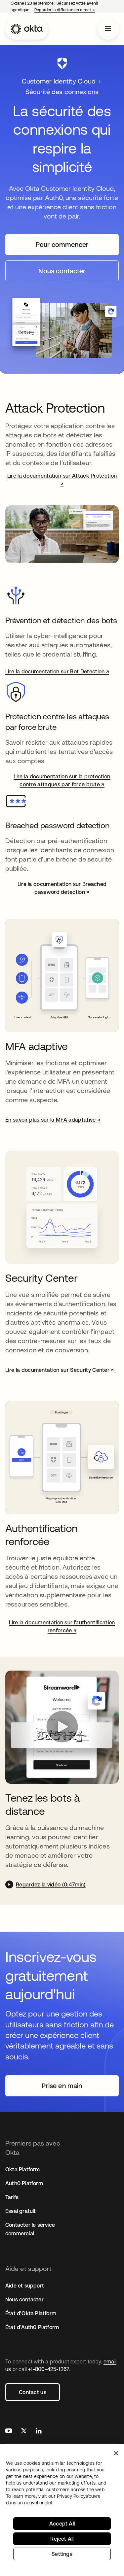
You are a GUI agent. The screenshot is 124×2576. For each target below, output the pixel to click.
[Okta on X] (24, 2432)
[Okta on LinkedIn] (39, 2432)
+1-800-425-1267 (48, 2369)
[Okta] (27, 29)
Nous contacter (24, 2299)
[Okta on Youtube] (9, 2432)
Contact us (33, 2392)
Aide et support (25, 2286)
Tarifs (12, 2197)
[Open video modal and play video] (62, 1727)
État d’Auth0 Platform (32, 2327)
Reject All (62, 2539)
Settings (62, 2554)
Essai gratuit (21, 2211)
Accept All (62, 2524)
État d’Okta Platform (31, 2313)
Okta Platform (23, 2169)
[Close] (116, 2453)
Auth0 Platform (24, 2183)
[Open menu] (108, 29)
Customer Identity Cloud (59, 81)
